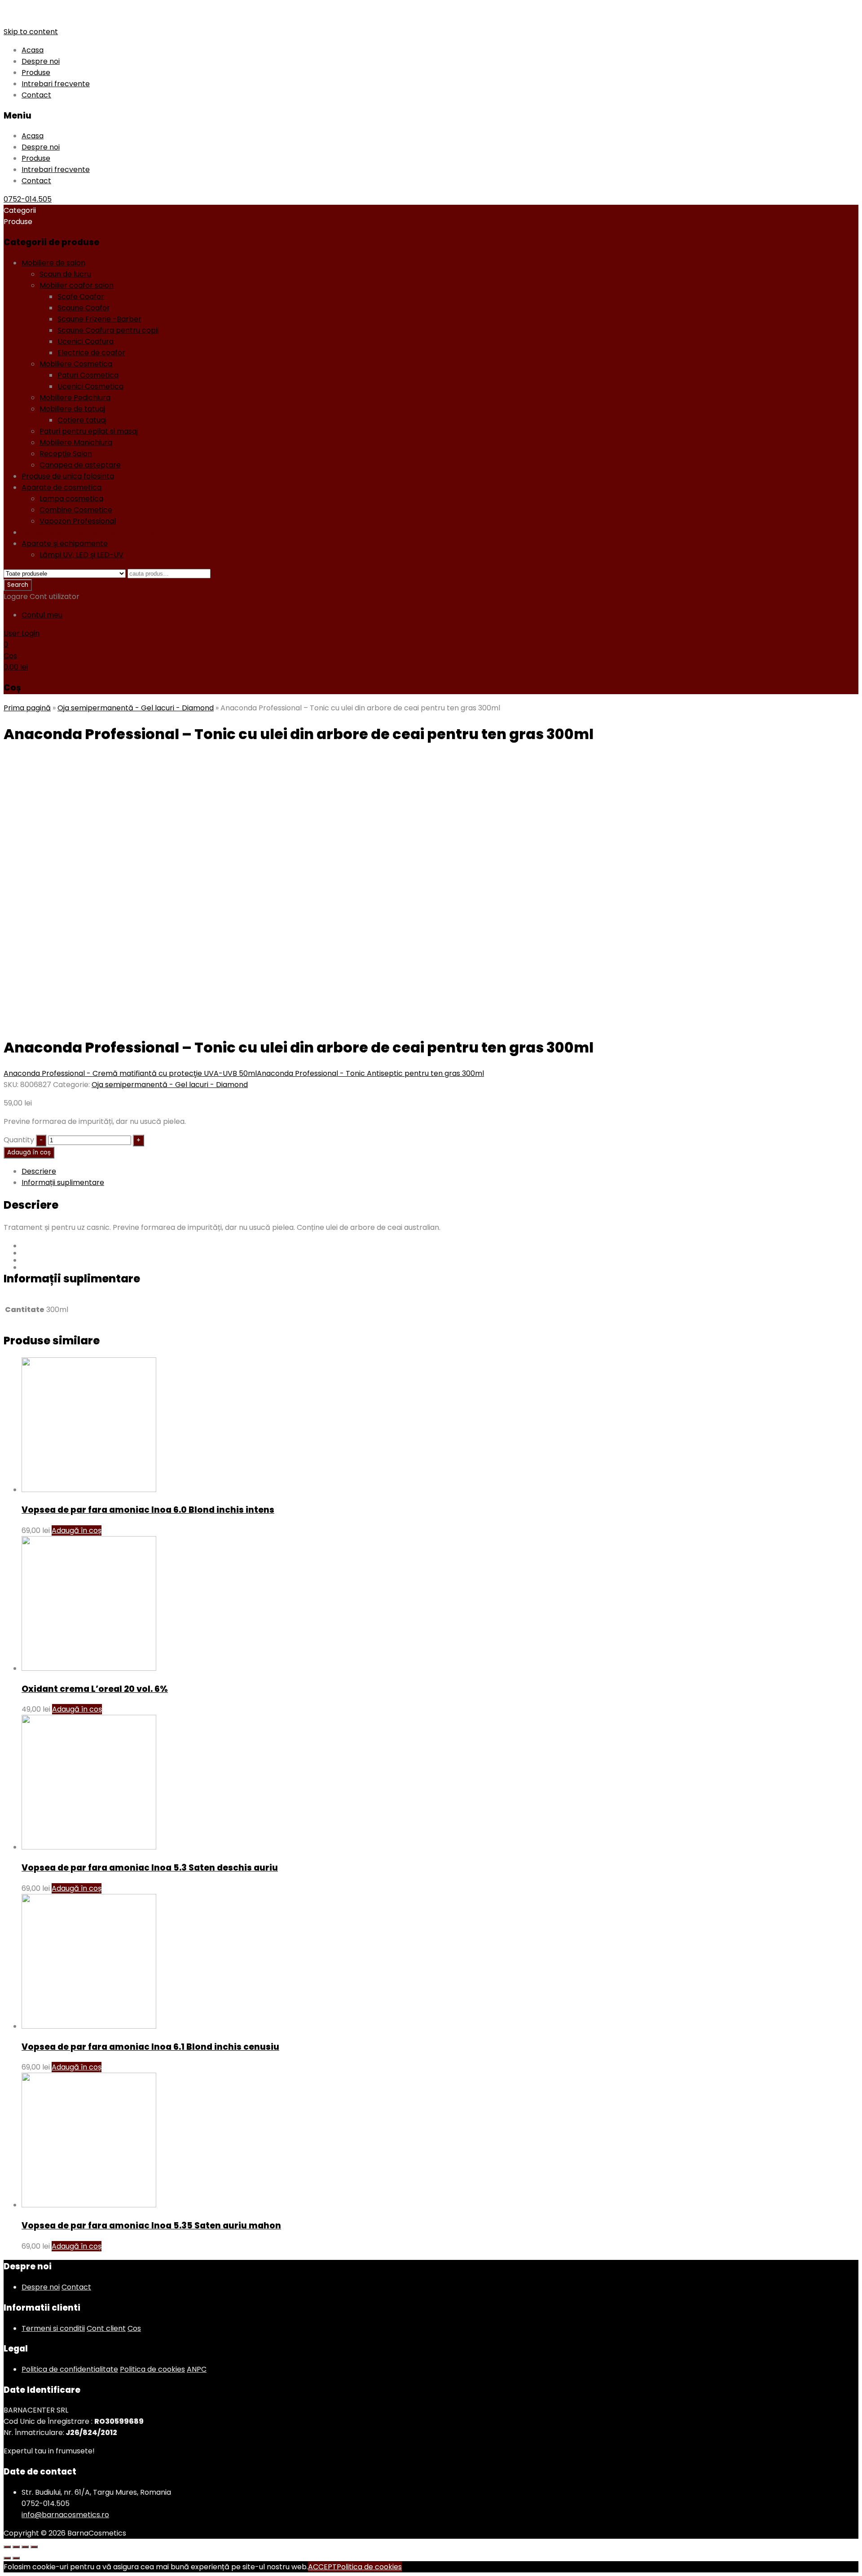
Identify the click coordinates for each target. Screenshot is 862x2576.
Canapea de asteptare (80, 465)
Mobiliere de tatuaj (72, 409)
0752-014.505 (28, 199)
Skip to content (31, 32)
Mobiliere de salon (53, 263)
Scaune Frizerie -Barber (99, 319)
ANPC (197, 2369)
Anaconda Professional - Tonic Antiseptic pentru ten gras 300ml (370, 1073)
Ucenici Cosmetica (90, 386)
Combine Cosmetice (76, 510)
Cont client (106, 2328)
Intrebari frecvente (56, 84)
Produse (36, 73)
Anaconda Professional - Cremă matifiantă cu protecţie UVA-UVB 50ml (130, 1073)
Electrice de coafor (91, 353)
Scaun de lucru (65, 274)
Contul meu (42, 615)
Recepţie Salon (66, 454)
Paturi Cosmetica (88, 375)
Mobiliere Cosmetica (76, 364)
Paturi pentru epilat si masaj (89, 431)
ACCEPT (322, 2567)
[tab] (440, 1171)
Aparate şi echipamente (65, 544)
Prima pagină (27, 708)
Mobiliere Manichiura (76, 443)
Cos (134, 2328)
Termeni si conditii (53, 2328)
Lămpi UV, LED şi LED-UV (81, 555)
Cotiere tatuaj (82, 420)
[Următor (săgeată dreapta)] (16, 2558)
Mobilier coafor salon (77, 285)
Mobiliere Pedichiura (75, 398)
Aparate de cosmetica (62, 487)
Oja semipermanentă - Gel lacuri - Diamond (100, 532)
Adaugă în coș (29, 1152)
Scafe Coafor (81, 297)
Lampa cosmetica (71, 499)
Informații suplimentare (63, 1182)
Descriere (39, 1171)
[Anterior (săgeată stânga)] (7, 2558)
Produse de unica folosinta (68, 476)
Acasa (33, 50)
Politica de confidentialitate (70, 2369)
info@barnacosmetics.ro (65, 2515)
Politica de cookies (152, 2369)
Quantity (19, 1140)
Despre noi (41, 61)
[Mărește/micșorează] (34, 2547)
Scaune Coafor (84, 308)
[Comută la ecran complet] (25, 2547)
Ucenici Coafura (86, 341)
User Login (22, 633)
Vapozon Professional (78, 521)
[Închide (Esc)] (7, 2547)
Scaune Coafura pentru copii (108, 330)
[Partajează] (16, 2547)
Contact (36, 95)
